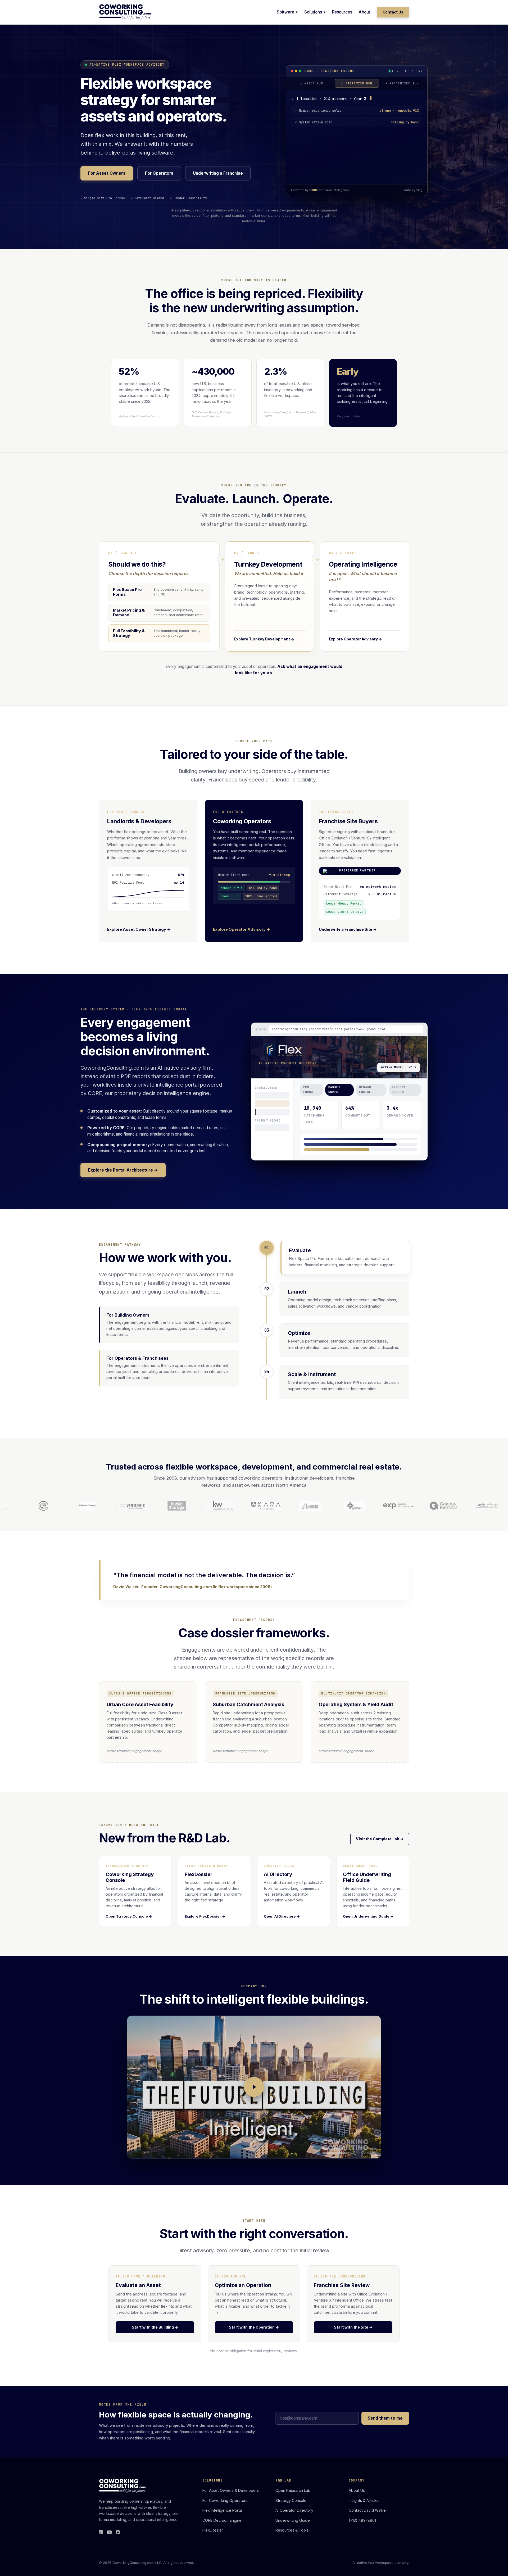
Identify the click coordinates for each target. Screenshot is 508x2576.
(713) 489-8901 (362, 2520)
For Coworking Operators (225, 2500)
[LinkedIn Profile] (101, 2532)
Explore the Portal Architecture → (123, 1170)
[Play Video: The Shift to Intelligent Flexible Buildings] (254, 2087)
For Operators (159, 173)
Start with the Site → (353, 2327)
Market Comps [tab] (334, 1092)
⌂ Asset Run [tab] (312, 81)
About (364, 12)
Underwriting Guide (293, 2520)
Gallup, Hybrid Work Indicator (139, 416)
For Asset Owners (107, 173)
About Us (357, 2490)
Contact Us (393, 12)
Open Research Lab (293, 2490)
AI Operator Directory (294, 2510)
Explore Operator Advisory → (242, 929)
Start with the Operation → (254, 2327)
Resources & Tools (292, 2530)
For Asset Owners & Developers (231, 2490)
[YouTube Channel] (109, 2532)
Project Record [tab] (399, 1092)
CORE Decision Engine (222, 2520)
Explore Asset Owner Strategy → (139, 929)
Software (285, 12)
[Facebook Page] (118, 2532)
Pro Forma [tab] (308, 1092)
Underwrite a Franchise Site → (348, 929)
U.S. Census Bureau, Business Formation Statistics (212, 414)
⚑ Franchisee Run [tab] (402, 81)
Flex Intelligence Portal (223, 2510)
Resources (342, 12)
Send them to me (385, 2418)
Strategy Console (291, 2500)
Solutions (313, 12)
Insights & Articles (364, 2500)
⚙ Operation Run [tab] (357, 81)
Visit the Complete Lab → (380, 1839)
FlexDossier (213, 2530)
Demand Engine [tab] (365, 1092)
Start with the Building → (155, 2327)
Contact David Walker (368, 2510)
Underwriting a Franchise (218, 173)
